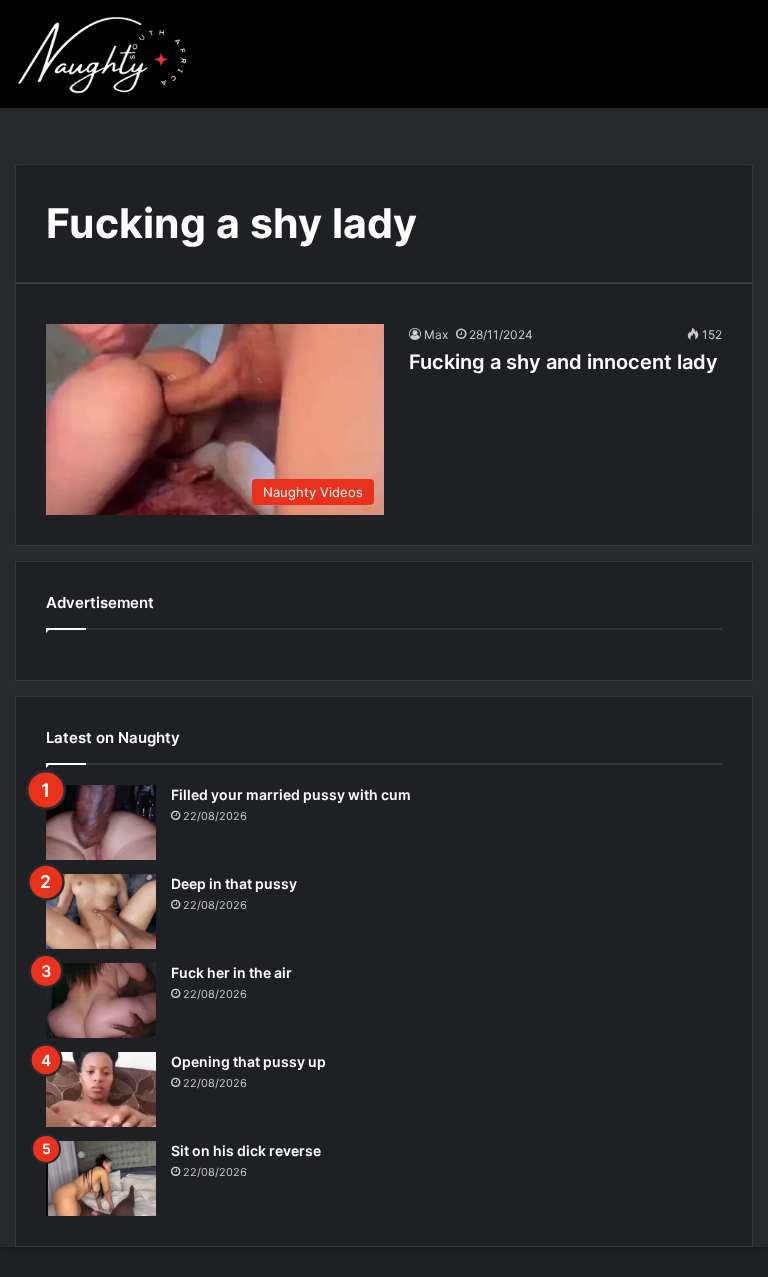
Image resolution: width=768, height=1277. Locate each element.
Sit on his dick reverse (246, 1150)
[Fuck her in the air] (101, 1000)
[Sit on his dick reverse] (101, 1178)
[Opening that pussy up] (101, 1089)
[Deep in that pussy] (101, 911)
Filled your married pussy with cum (291, 794)
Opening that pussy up (248, 1061)
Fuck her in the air (231, 972)
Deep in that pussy (234, 883)
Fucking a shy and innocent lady (563, 362)
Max (436, 334)
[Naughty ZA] (109, 54)
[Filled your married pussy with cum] (101, 822)
